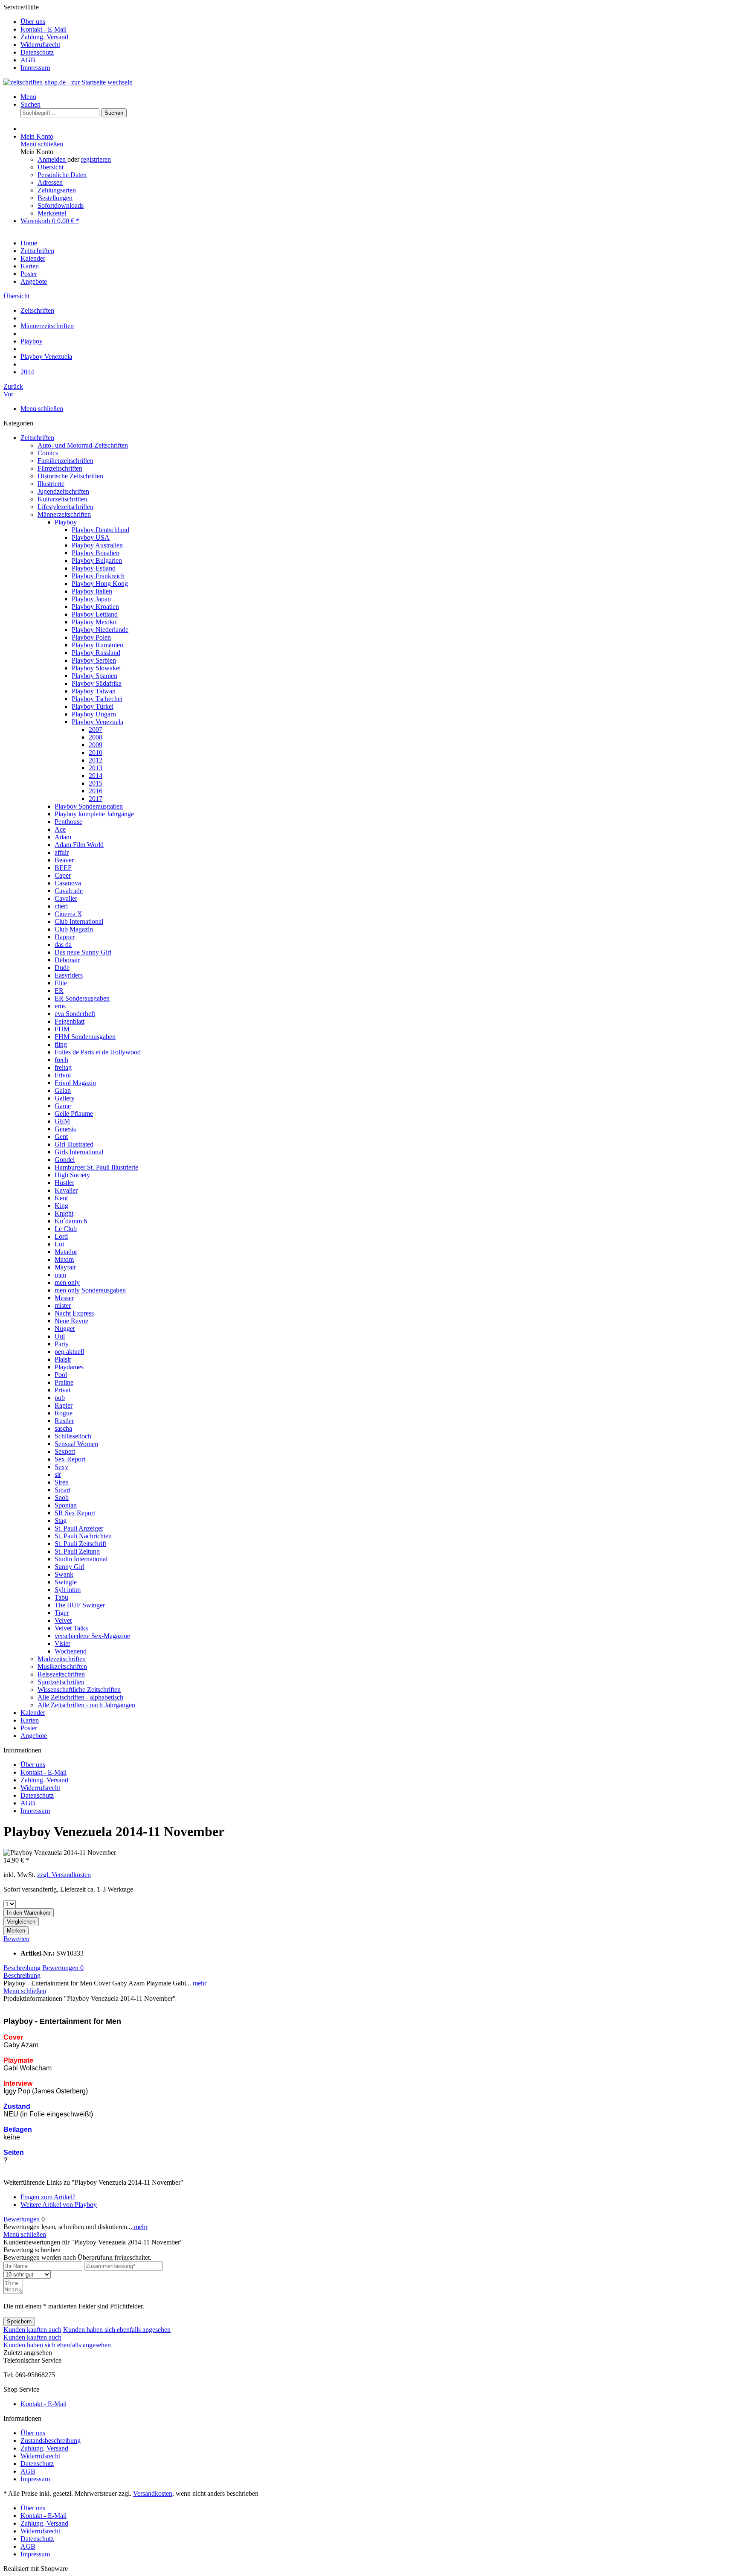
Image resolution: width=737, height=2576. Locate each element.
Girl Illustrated (74, 1144)
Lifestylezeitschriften (65, 507)
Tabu (61, 1597)
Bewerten (16, 1939)
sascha (63, 1428)
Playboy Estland (94, 568)
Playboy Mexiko (94, 622)
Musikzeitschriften (62, 1666)
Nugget (65, 1329)
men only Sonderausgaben (90, 1290)
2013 (96, 768)
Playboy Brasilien (96, 553)
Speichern (19, 2321)
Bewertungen (63, 1968)
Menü (28, 97)
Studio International (81, 1559)
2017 (96, 799)
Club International (79, 921)
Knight (64, 1213)
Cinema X (68, 914)
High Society (72, 1175)
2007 (96, 729)
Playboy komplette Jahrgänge (94, 814)
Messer (64, 1298)
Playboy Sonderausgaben (89, 806)
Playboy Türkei (93, 706)
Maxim (64, 1259)
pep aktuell (69, 1352)
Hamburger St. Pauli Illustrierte (96, 1167)
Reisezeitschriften (61, 1674)
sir (58, 1474)
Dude (62, 968)
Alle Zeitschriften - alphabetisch (80, 1697)
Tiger (62, 1613)
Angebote (34, 1736)
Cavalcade (69, 891)
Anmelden (52, 159)
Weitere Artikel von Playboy (59, 2205)
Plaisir (63, 1359)
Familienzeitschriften (65, 461)
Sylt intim (68, 1590)
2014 (96, 776)
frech (61, 1060)
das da (63, 945)
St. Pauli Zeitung (77, 1551)
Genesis (65, 1129)
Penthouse (68, 822)
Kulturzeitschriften (62, 499)
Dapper (65, 937)
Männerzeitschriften (64, 514)
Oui (60, 1336)
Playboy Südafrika (97, 683)
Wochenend (71, 1651)
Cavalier (66, 898)
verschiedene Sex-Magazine (92, 1636)
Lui (59, 1244)
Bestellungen (55, 198)
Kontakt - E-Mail (44, 29)
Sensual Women (76, 1444)
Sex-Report (70, 1459)
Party (62, 1344)
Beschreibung (22, 1968)
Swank (64, 1574)
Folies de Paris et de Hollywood (98, 1052)
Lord (61, 1236)
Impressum (35, 68)
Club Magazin (74, 929)
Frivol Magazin (75, 1083)
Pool (61, 1375)
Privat (62, 1390)
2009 (96, 745)
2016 (96, 791)
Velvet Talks (71, 1628)
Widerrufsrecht (40, 45)
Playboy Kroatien (95, 607)
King (61, 1206)
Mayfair (65, 1267)
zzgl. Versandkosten (64, 1875)
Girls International (79, 1152)
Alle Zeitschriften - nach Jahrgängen (86, 1705)
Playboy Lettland (95, 614)
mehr (199, 1983)
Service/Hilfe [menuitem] (36, 37)
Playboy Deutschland (100, 530)
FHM (62, 1029)
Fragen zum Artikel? (48, 2197)
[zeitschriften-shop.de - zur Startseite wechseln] (68, 82)
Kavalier (66, 1190)
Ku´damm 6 (71, 1221)
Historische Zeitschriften (70, 476)
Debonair (67, 960)
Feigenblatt (70, 1021)
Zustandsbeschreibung (51, 2441)
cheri (61, 906)
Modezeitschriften (62, 1659)
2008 (96, 737)
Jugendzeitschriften (63, 491)
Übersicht (51, 167)
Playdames (69, 1367)
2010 (96, 752)
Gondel (65, 1160)
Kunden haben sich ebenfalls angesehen (117, 2330)
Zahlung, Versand (44, 37)
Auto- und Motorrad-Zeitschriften (83, 445)
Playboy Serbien (94, 660)
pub (60, 1398)
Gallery (65, 1098)
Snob (62, 1498)
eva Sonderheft (75, 1014)
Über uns (33, 22)
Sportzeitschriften (61, 1682)
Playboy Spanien (94, 676)
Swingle (66, 1582)
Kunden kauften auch (32, 2330)
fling (61, 1044)
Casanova (68, 883)
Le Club (66, 1229)
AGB (28, 60)
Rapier (64, 1405)
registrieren (96, 159)
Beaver (64, 860)
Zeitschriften (37, 438)
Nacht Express (74, 1313)
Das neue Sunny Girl (83, 952)
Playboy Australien (97, 545)
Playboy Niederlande (100, 630)
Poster (29, 1728)
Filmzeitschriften (60, 468)
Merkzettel (52, 213)
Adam (63, 837)
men (60, 1275)
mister (63, 1305)
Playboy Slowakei (96, 668)
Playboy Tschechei (97, 699)
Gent (61, 1137)
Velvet (63, 1620)
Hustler (64, 1183)
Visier (62, 1643)
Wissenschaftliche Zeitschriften (79, 1690)
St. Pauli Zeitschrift (80, 1544)
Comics (48, 453)
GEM (62, 1121)
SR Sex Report (75, 1513)
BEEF (63, 868)
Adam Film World (79, 845)
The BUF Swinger (80, 1605)
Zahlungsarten (57, 190)
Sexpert (65, 1451)
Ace (60, 829)
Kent (61, 1198)
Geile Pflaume (74, 1113)
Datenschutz (37, 52)
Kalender (33, 1713)
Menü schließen (42, 144)
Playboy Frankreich (98, 576)
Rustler (64, 1421)
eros (60, 1006)
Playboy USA (91, 537)
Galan (63, 1090)
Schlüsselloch (73, 1436)
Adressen (50, 182)
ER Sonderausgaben (82, 998)
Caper (63, 875)
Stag (61, 1521)
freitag (63, 1067)
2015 (96, 783)
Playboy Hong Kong (100, 584)
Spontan (66, 1505)
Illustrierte (51, 484)
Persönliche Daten (62, 175)
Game (63, 1106)
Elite (61, 983)
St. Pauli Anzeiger (79, 1528)
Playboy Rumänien (97, 645)
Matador (66, 1252)
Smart (62, 1490)
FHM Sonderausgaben (85, 1037)
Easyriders (69, 975)
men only (67, 1282)
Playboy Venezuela (97, 722)
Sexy (61, 1467)
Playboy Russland (96, 653)
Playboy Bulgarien (97, 560)
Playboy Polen (91, 637)
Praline (64, 1382)
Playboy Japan (91, 599)
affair (62, 852)
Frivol (63, 1075)
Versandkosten (153, 2493)
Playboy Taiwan (94, 691)
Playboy (66, 522)
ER (59, 991)
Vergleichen (21, 1922)
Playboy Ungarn (94, 714)
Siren (62, 1482)
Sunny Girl (70, 1567)
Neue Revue (71, 1321)
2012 (96, 760)
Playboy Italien (92, 591)
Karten (30, 1720)
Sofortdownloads (61, 205)
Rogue (64, 1413)
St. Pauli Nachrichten (83, 1536)
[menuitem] (377, 22)
